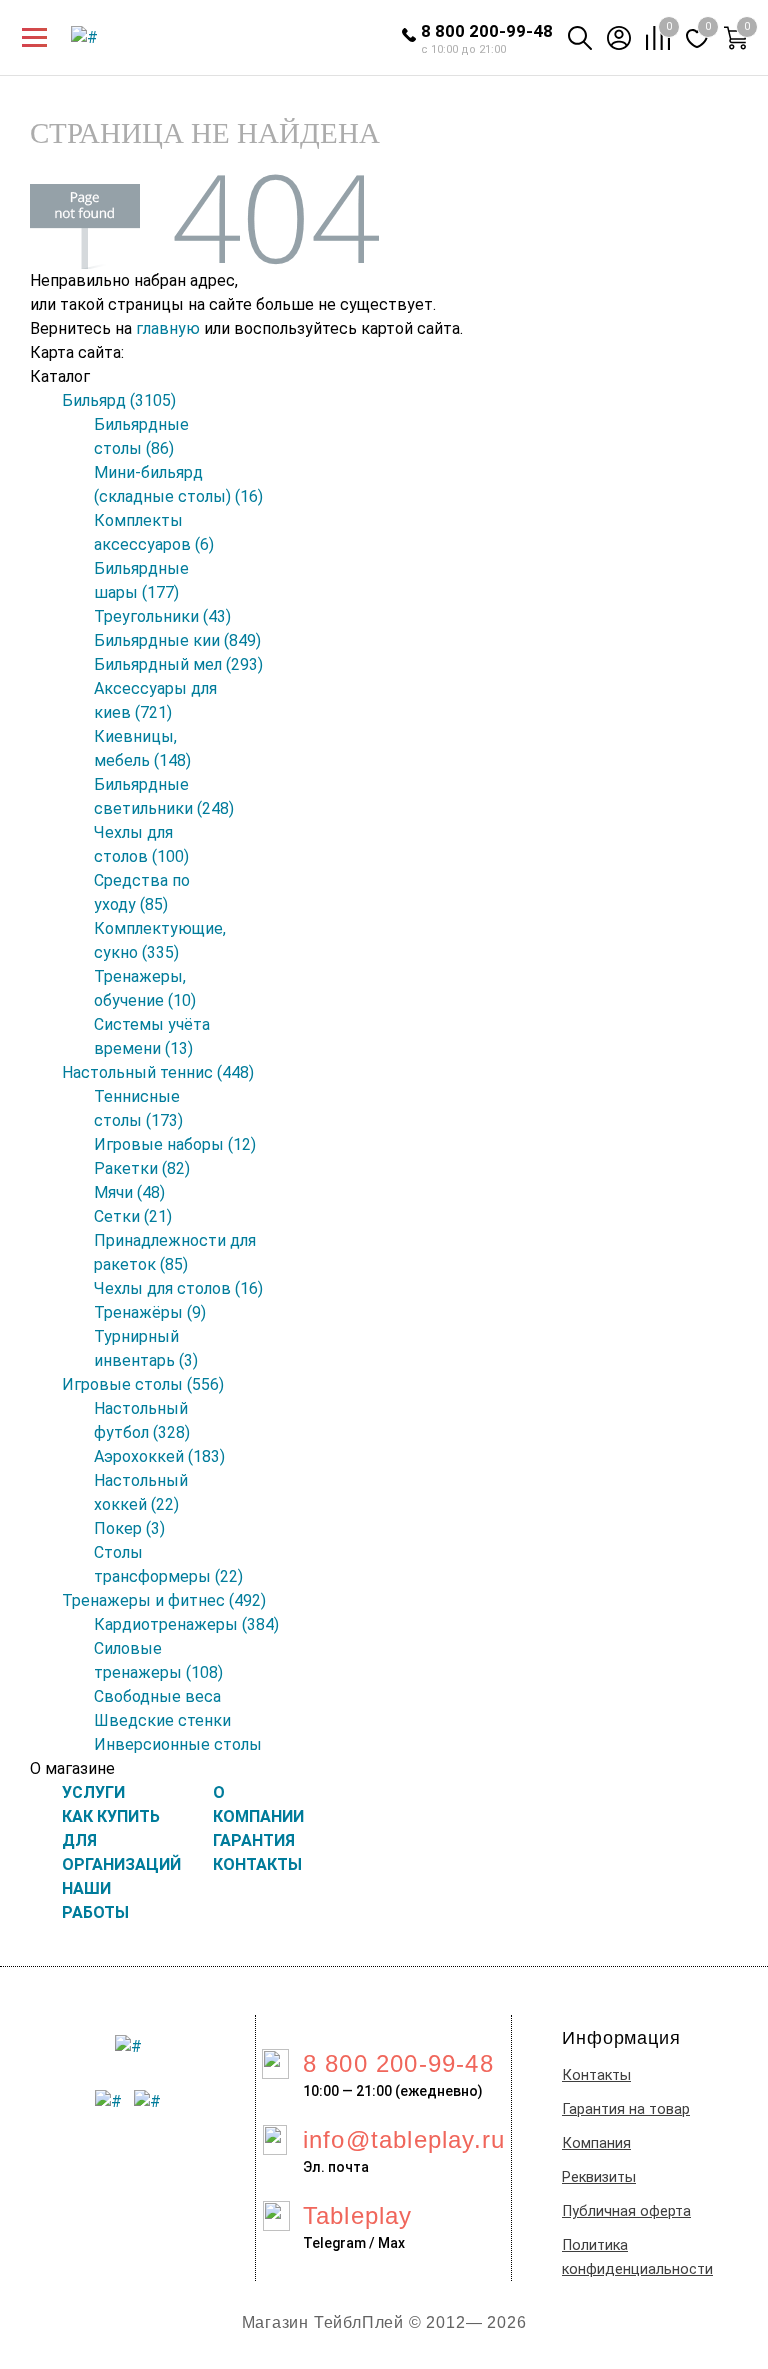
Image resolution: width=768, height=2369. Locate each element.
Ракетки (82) (142, 1168)
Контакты (596, 2075)
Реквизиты (599, 2177)
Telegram (334, 2243)
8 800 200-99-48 (487, 31)
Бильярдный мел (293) (178, 664)
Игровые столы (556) (143, 1384)
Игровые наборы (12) (175, 1144)
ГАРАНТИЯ (254, 1840)
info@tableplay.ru (404, 2139)
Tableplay (358, 2215)
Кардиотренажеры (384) (186, 1624)
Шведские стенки (162, 1720)
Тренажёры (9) (150, 1312)
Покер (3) (129, 1528)
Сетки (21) (133, 1216)
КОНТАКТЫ (257, 1864)
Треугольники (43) (162, 616)
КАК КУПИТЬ (111, 1816)
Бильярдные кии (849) (177, 640)
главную (168, 328)
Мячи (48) (129, 1192)
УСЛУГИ (93, 1792)
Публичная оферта (626, 2211)
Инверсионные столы (178, 1744)
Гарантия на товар (626, 2109)
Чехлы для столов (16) (178, 1288)
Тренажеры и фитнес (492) (164, 1600)
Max (391, 2243)
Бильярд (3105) (119, 400)
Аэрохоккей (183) (159, 1456)
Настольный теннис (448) (158, 1072)
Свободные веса (157, 1696)
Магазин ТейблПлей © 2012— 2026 (384, 2322)
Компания (596, 2143)
